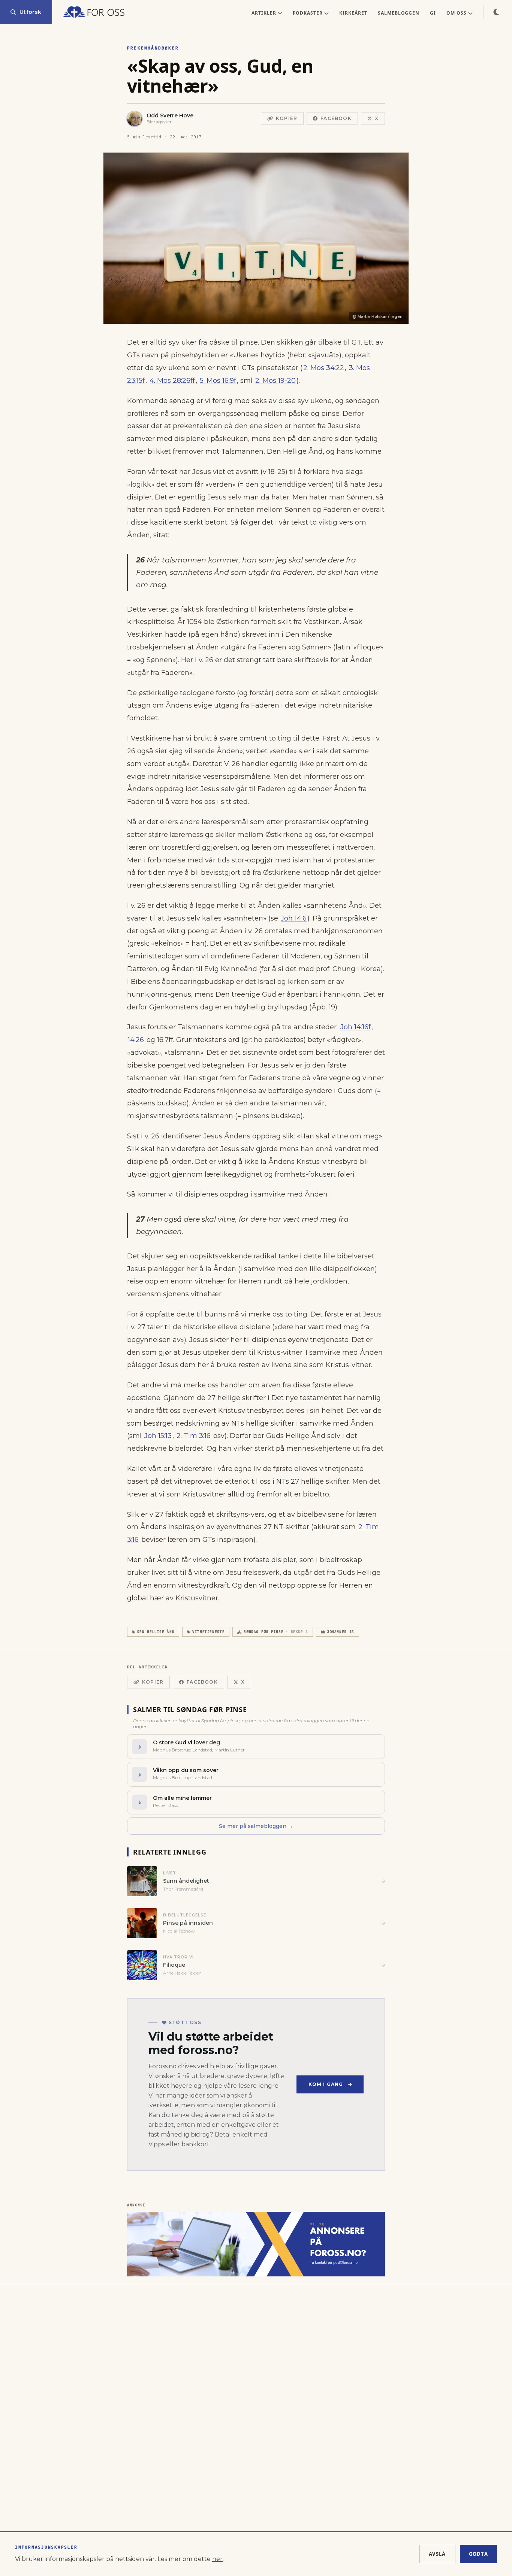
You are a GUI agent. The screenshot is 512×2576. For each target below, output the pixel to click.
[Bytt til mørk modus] (496, 12)
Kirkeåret (353, 13)
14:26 (136, 1040)
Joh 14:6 (294, 918)
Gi (433, 13)
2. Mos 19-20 (275, 381)
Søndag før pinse (276, 1632)
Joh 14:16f (356, 1027)
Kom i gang (326, 2084)
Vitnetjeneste (208, 1632)
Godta (479, 2554)
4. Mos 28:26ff (172, 381)
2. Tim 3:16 (194, 1436)
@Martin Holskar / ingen (377, 317)
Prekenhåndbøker (153, 48)
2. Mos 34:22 (324, 368)
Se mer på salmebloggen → (256, 1826)
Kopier (287, 118)
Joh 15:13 (158, 1436)
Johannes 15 (341, 1632)
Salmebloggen (399, 13)
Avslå (437, 2554)
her (217, 2559)
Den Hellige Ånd (156, 1632)
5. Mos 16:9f (218, 381)
